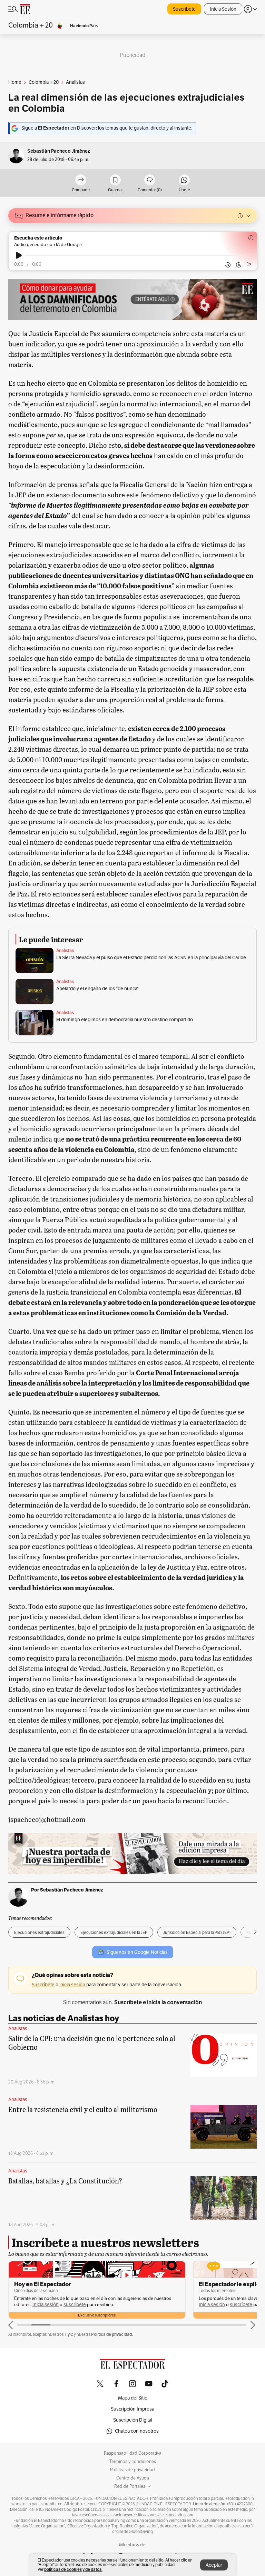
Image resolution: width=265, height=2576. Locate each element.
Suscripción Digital (133, 2420)
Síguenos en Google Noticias (137, 1952)
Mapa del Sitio (133, 2398)
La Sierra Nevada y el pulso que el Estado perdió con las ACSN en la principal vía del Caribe (151, 958)
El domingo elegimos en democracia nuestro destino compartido (125, 1020)
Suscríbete (184, 9)
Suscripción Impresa (132, 2409)
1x (249, 264)
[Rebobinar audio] (228, 265)
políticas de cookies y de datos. (73, 2569)
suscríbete (75, 2305)
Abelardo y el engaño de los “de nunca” (97, 989)
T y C (69, 2334)
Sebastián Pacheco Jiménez (59, 151)
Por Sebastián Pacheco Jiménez (67, 1890)
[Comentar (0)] (150, 180)
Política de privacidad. (112, 2334)
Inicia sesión (46, 2305)
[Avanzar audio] (239, 265)
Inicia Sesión (223, 9)
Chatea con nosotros (137, 2431)
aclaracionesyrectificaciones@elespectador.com (150, 2515)
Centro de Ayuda (133, 2478)
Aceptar (214, 2565)
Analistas (65, 951)
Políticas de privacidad (132, 2470)
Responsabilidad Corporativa (133, 2453)
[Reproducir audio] (19, 255)
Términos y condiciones (133, 2462)
